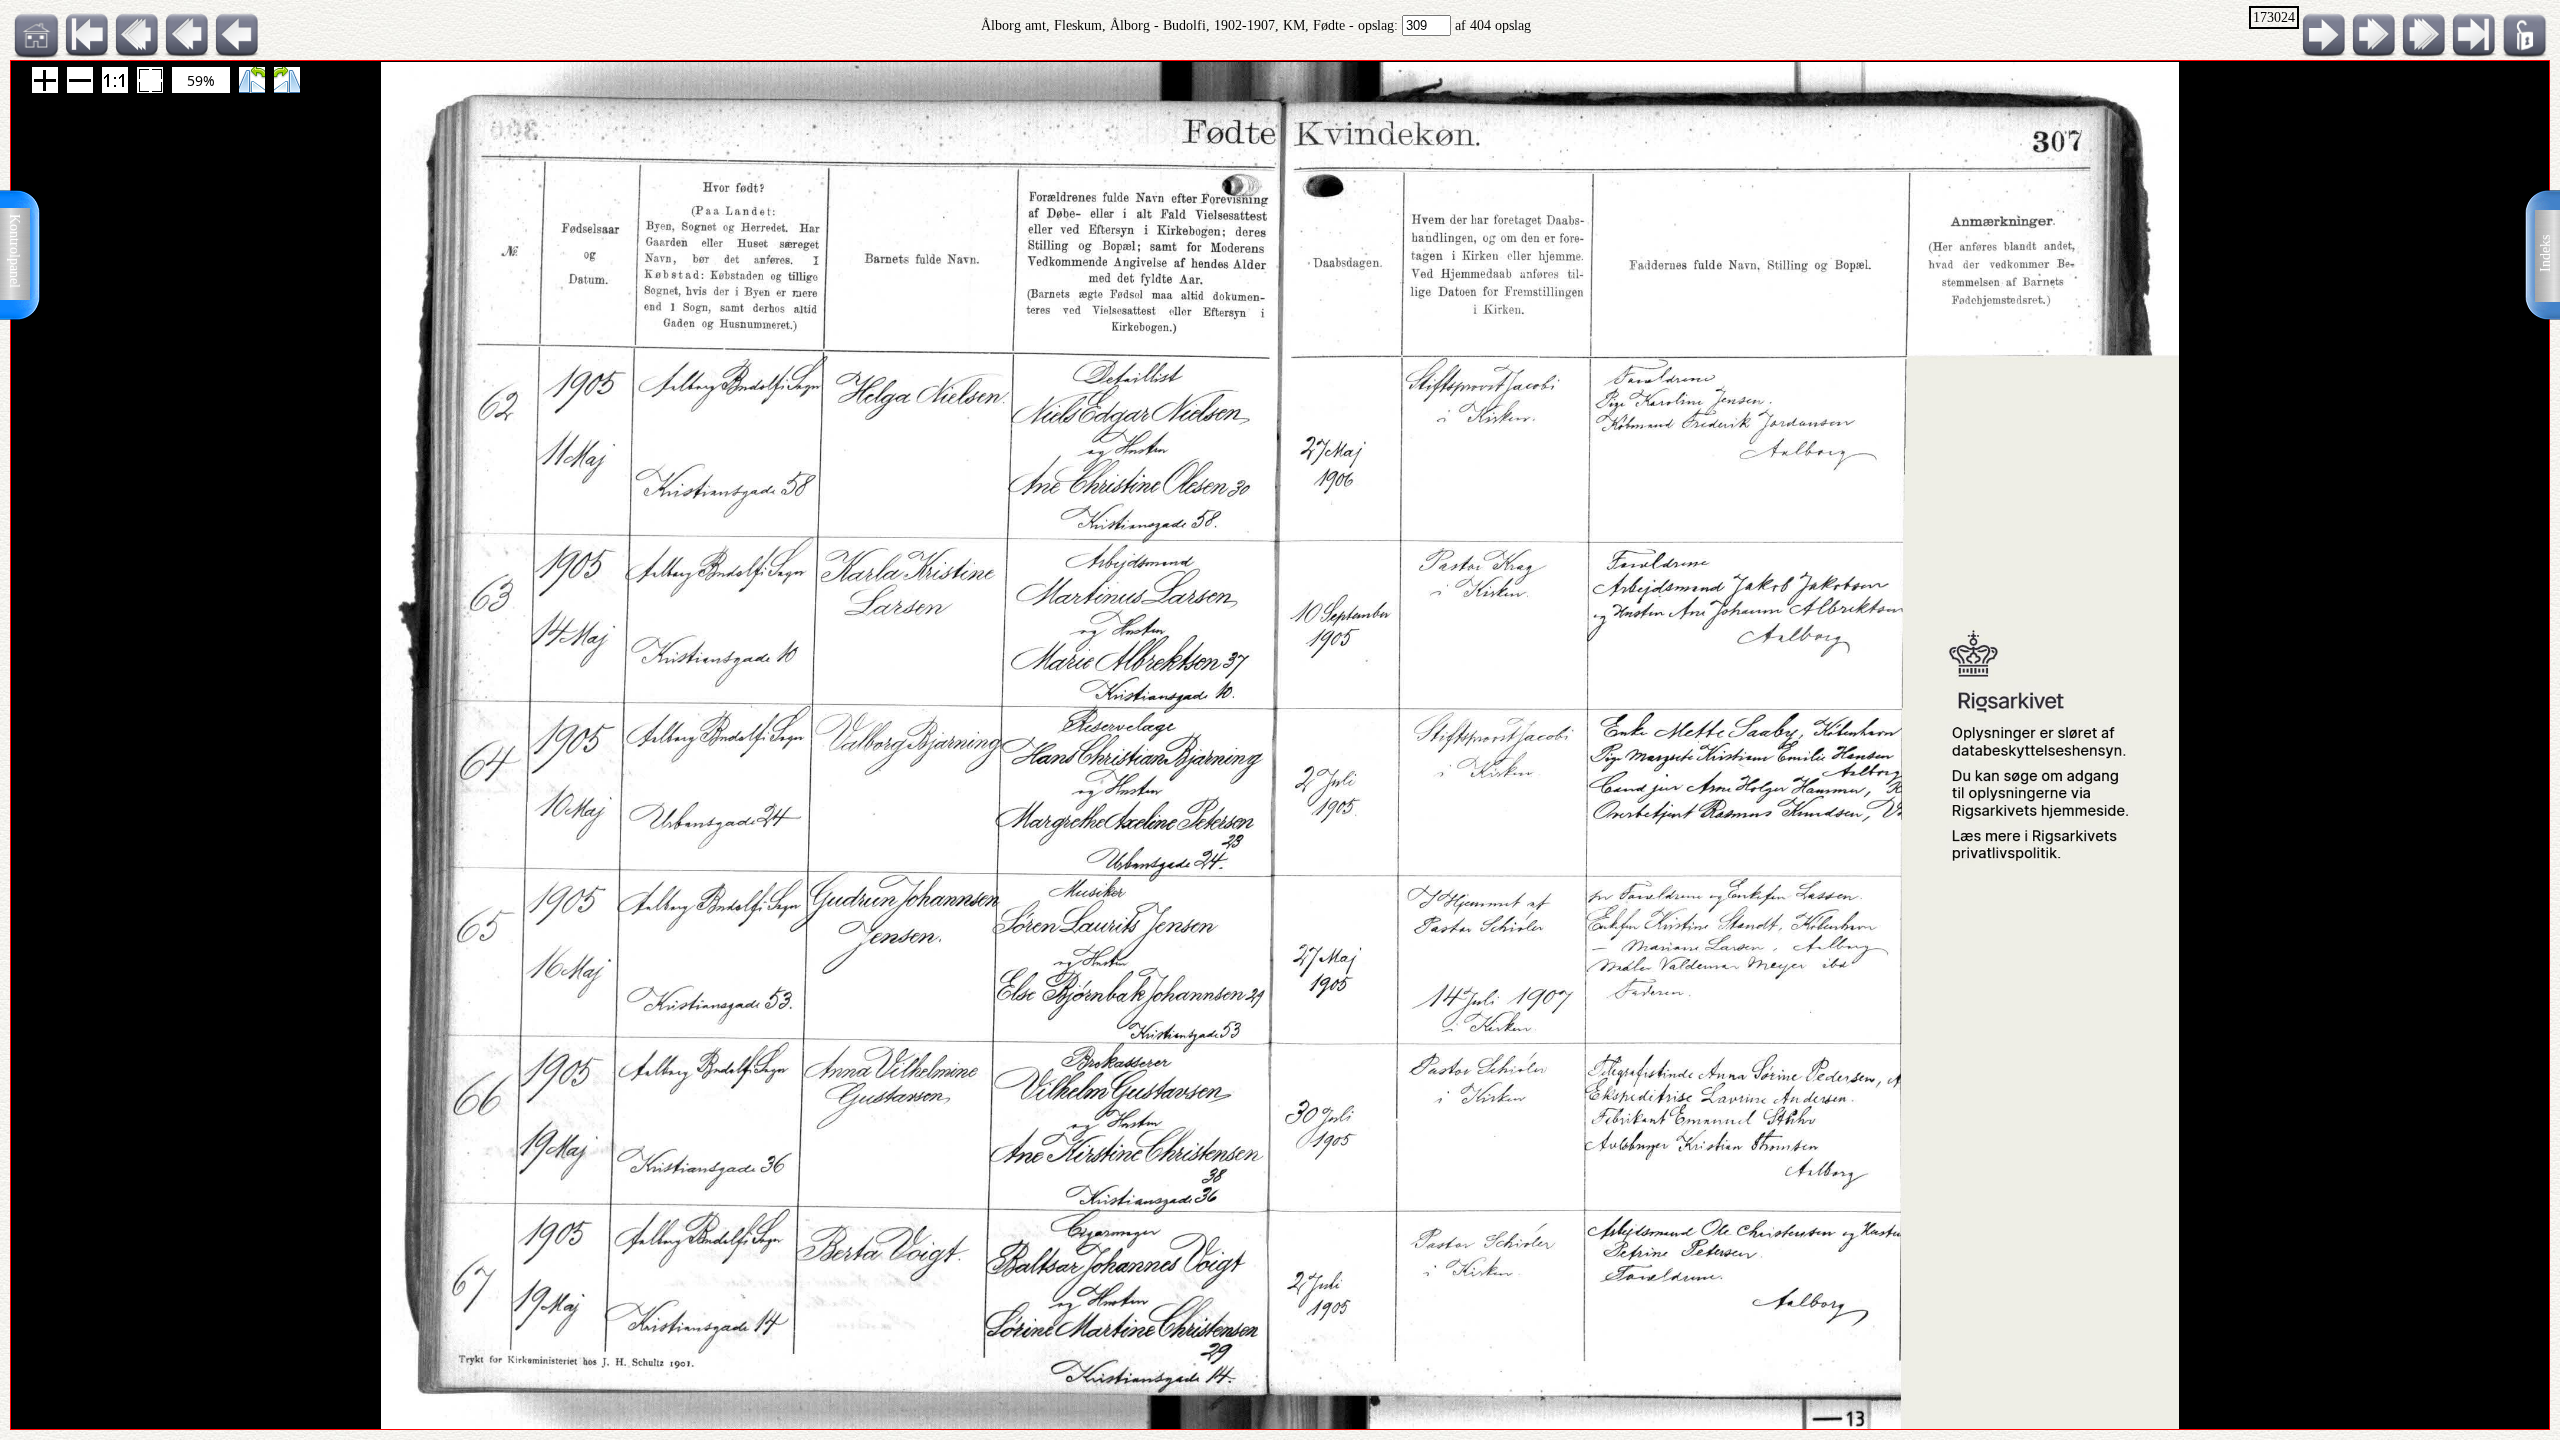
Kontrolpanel (14, 251)
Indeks (2545, 253)
